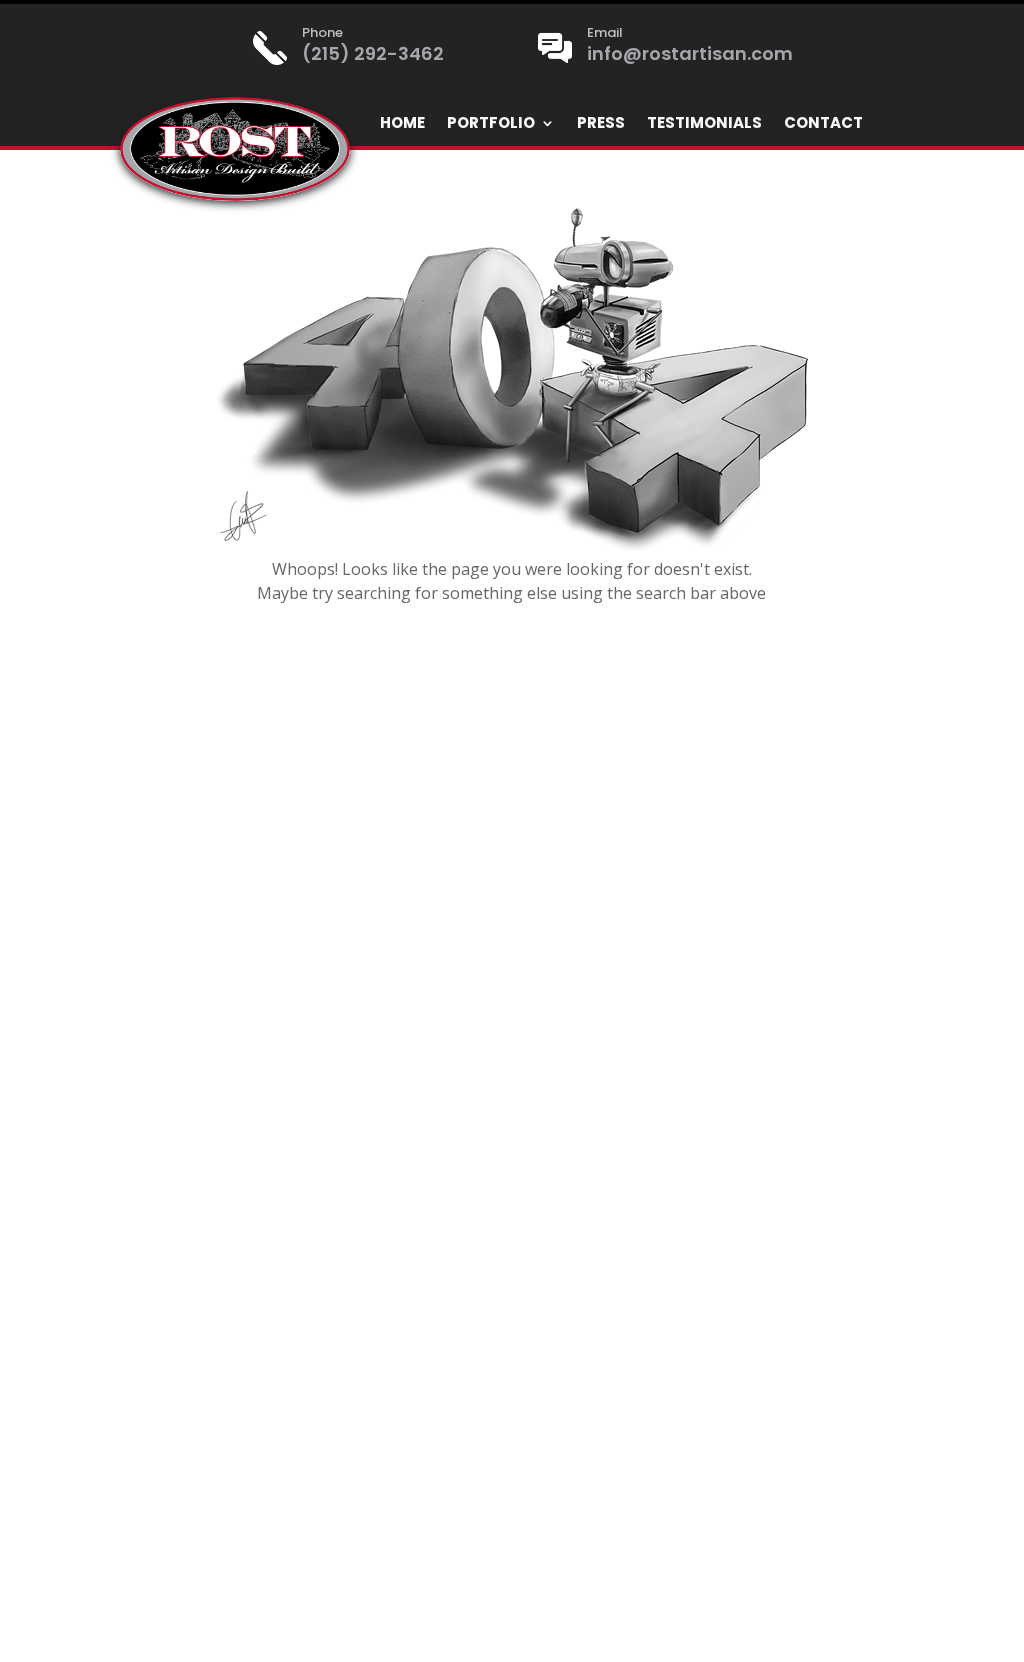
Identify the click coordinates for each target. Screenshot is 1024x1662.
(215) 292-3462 (373, 53)
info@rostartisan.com (690, 53)
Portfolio (491, 124)
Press (601, 124)
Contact (823, 124)
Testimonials (704, 124)
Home (402, 124)
